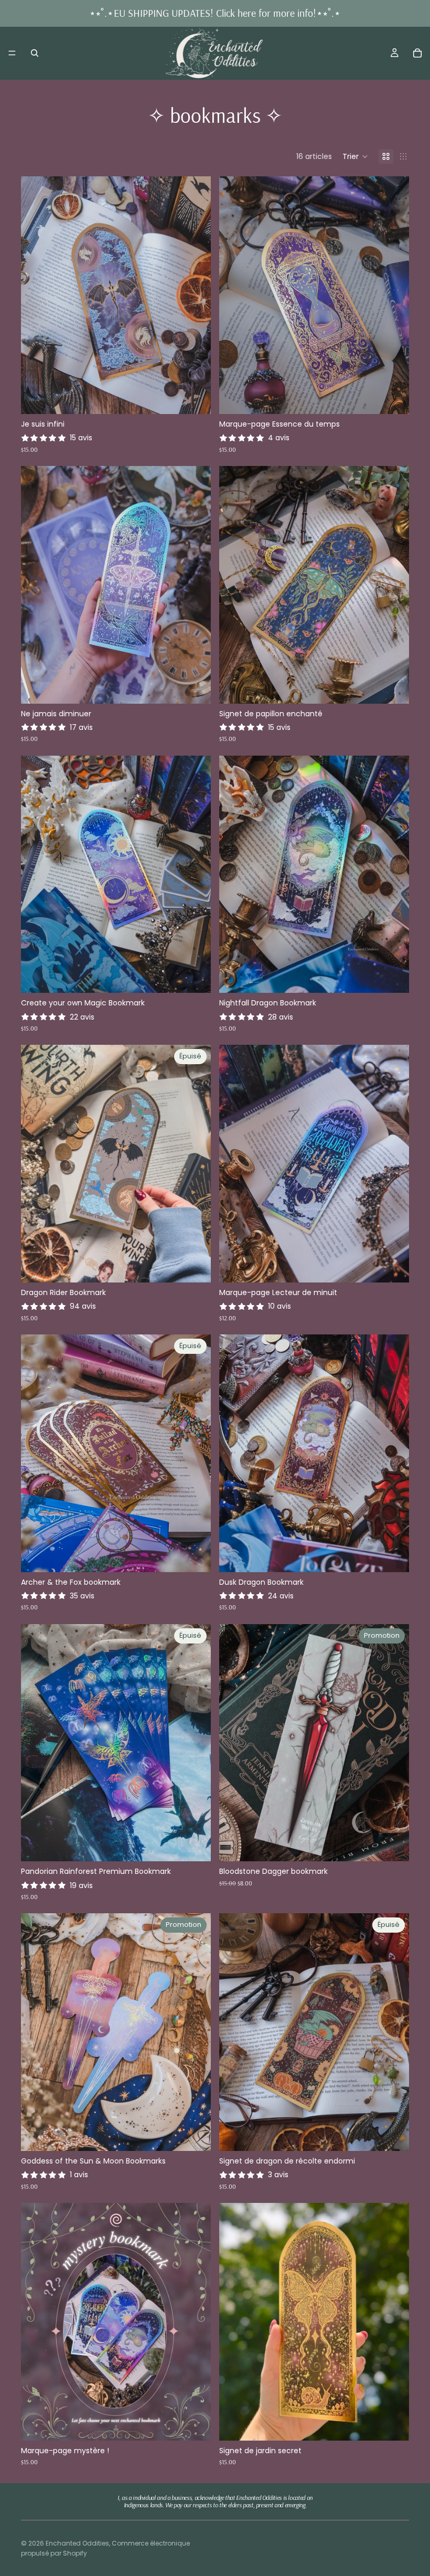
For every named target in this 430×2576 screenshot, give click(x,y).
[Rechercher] (35, 53)
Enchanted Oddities (77, 2543)
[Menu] (12, 53)
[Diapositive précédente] (37, 295)
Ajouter (402, 1845)
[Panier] (417, 53)
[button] (355, 156)
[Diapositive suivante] (195, 295)
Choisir (203, 398)
